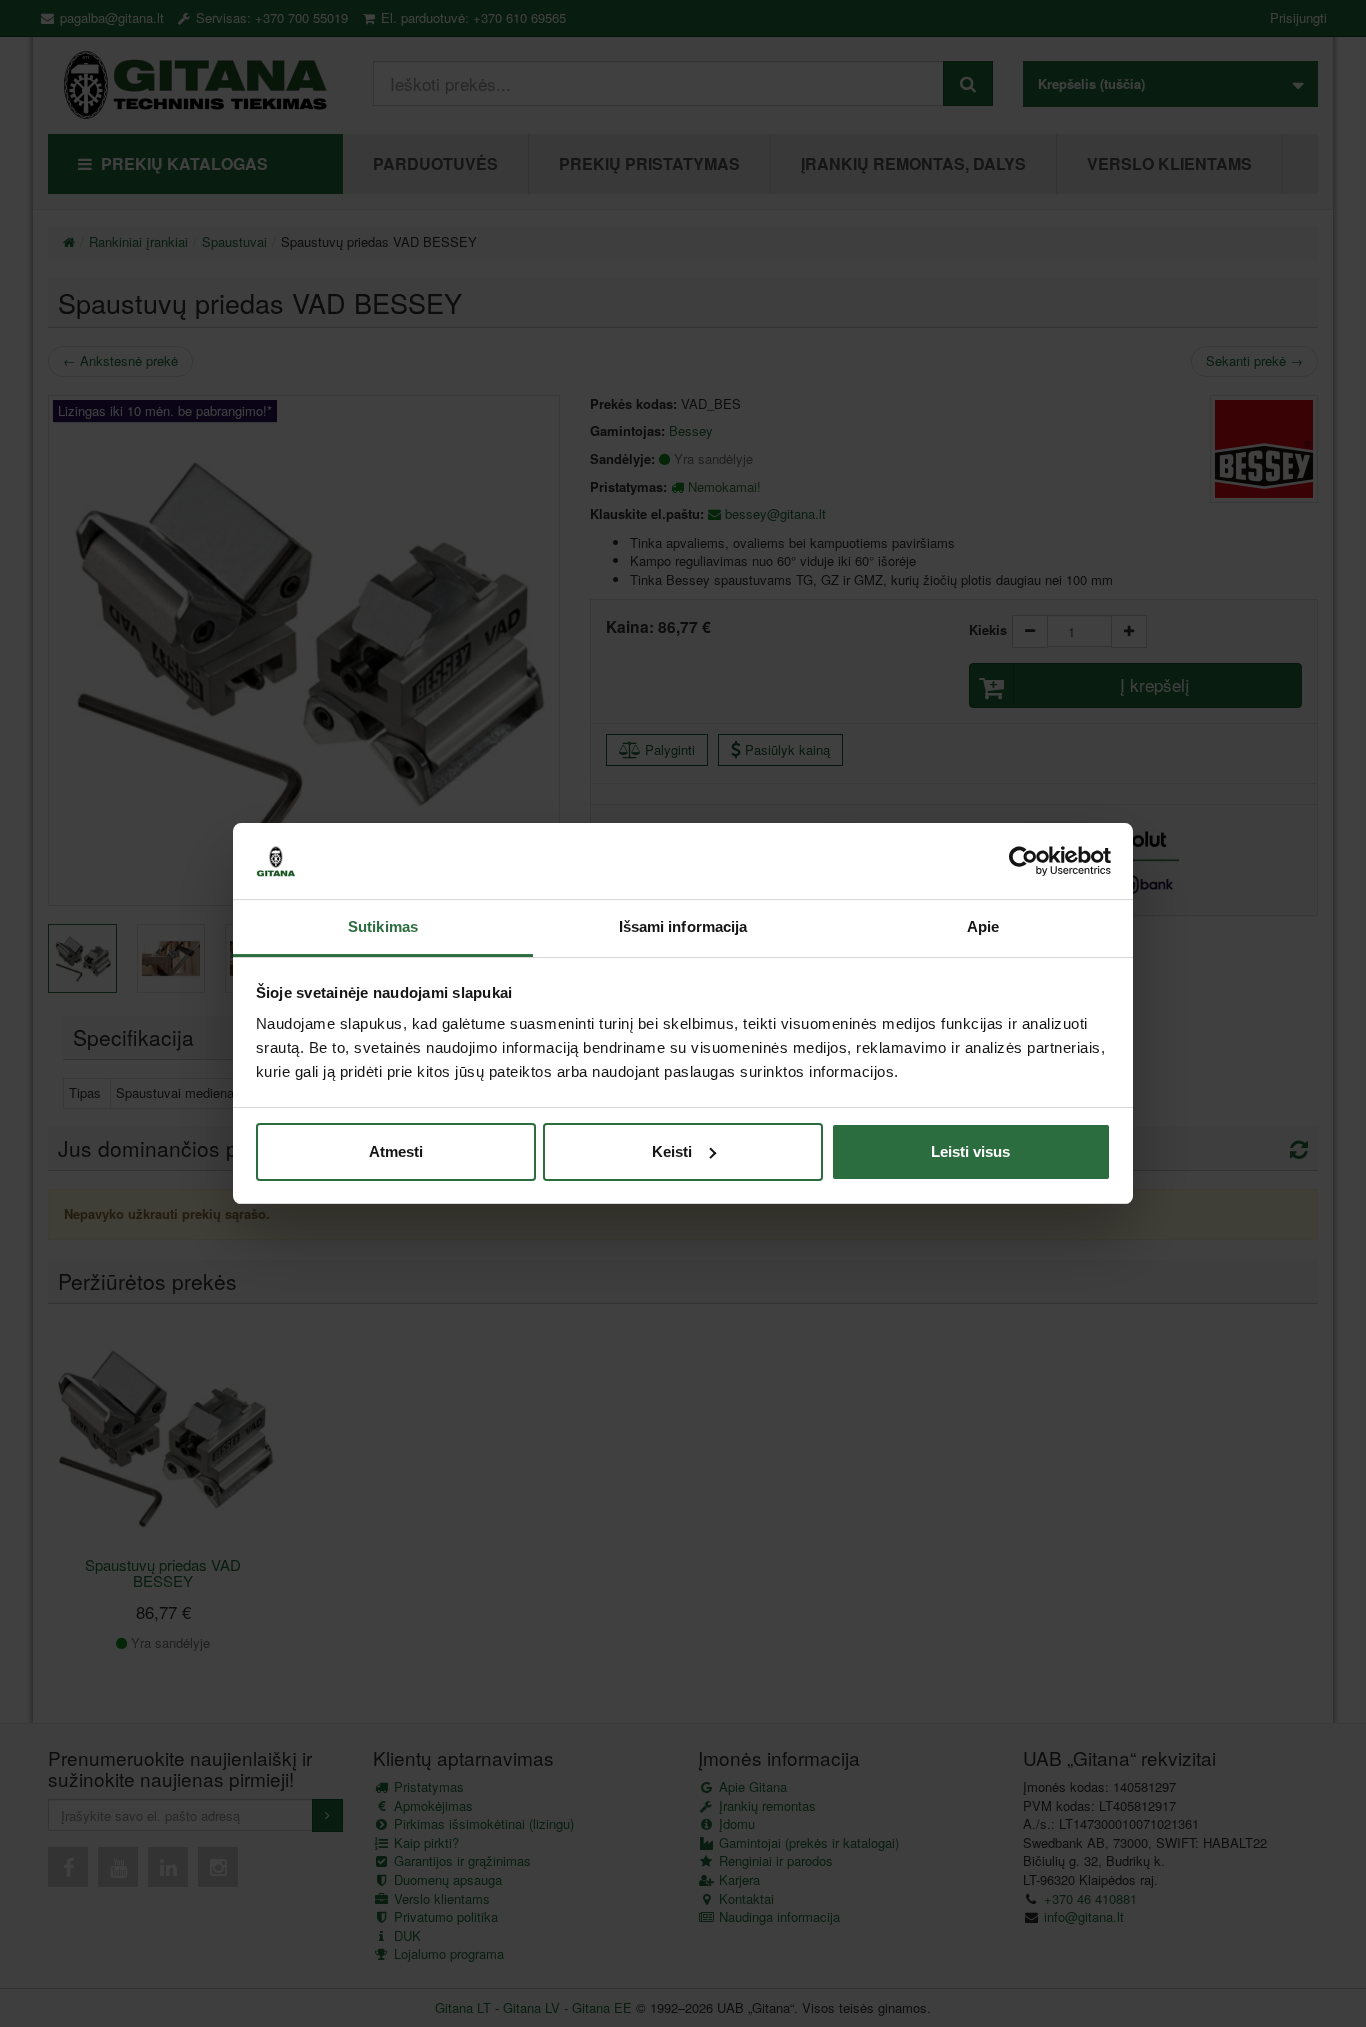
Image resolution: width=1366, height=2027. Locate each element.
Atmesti (396, 1151)
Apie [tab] (983, 926)
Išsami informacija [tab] (683, 926)
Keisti (672, 1151)
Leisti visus (970, 1151)
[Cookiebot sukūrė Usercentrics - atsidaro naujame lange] (1023, 861)
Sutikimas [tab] (383, 926)
